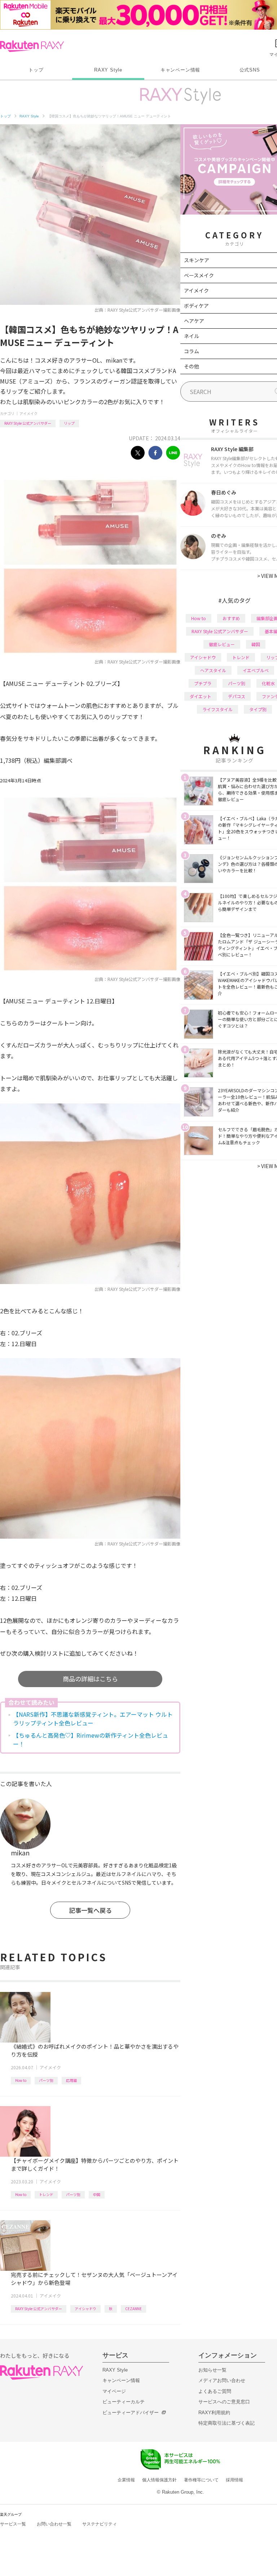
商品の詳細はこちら (90, 1679)
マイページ (114, 2391)
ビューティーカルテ (124, 2402)
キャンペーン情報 (180, 70)
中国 (97, 2194)
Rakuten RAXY (32, 46)
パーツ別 (46, 2080)
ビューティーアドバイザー (131, 2413)
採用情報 (234, 2480)
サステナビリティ (100, 2524)
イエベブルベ (256, 670)
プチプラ (203, 683)
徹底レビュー (222, 644)
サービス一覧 (13, 2524)
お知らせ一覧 (212, 2370)
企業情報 (126, 2480)
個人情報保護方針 (159, 2480)
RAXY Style (108, 70)
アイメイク (28, 413)
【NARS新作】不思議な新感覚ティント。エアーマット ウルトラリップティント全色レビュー (93, 1719)
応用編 (71, 2080)
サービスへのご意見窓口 (224, 2402)
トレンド (46, 2194)
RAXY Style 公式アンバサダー (28, 423)
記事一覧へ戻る (90, 1910)
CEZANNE (133, 2309)
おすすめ (231, 618)
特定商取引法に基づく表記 (227, 2423)
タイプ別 (258, 709)
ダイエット (201, 696)
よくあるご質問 (215, 2391)
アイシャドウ (85, 2309)
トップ (36, 70)
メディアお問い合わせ (222, 2380)
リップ (69, 423)
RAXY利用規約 (214, 2413)
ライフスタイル (217, 709)
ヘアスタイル (213, 670)
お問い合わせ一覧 (54, 2524)
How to (21, 2080)
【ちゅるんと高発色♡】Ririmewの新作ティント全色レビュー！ (91, 1739)
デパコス (237, 696)
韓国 (256, 644)
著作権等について (201, 2480)
